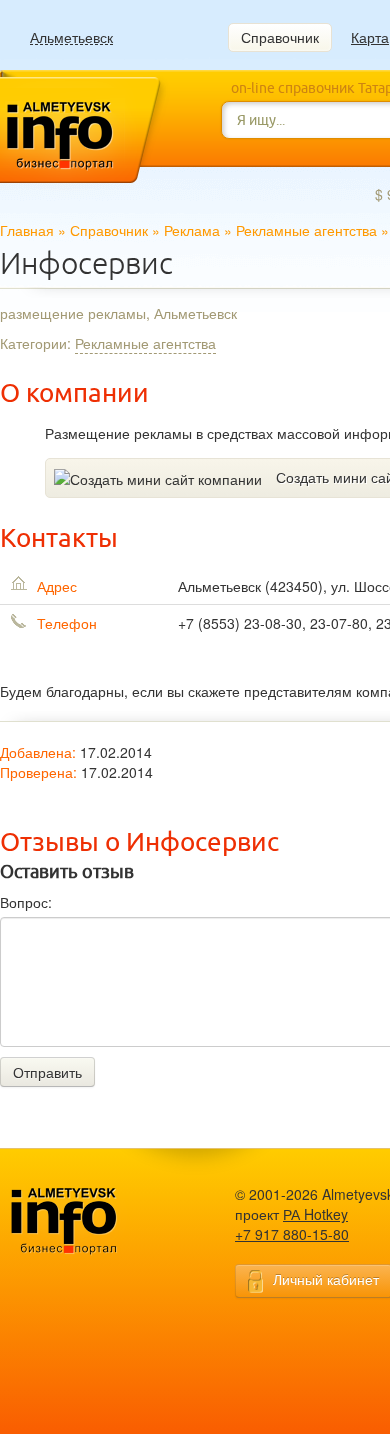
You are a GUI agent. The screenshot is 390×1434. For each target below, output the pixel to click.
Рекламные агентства (306, 230)
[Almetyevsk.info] (95, 1221)
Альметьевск (71, 37)
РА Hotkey (315, 1214)
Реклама (192, 230)
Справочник (280, 37)
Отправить (47, 1072)
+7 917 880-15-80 (292, 1234)
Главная (27, 230)
